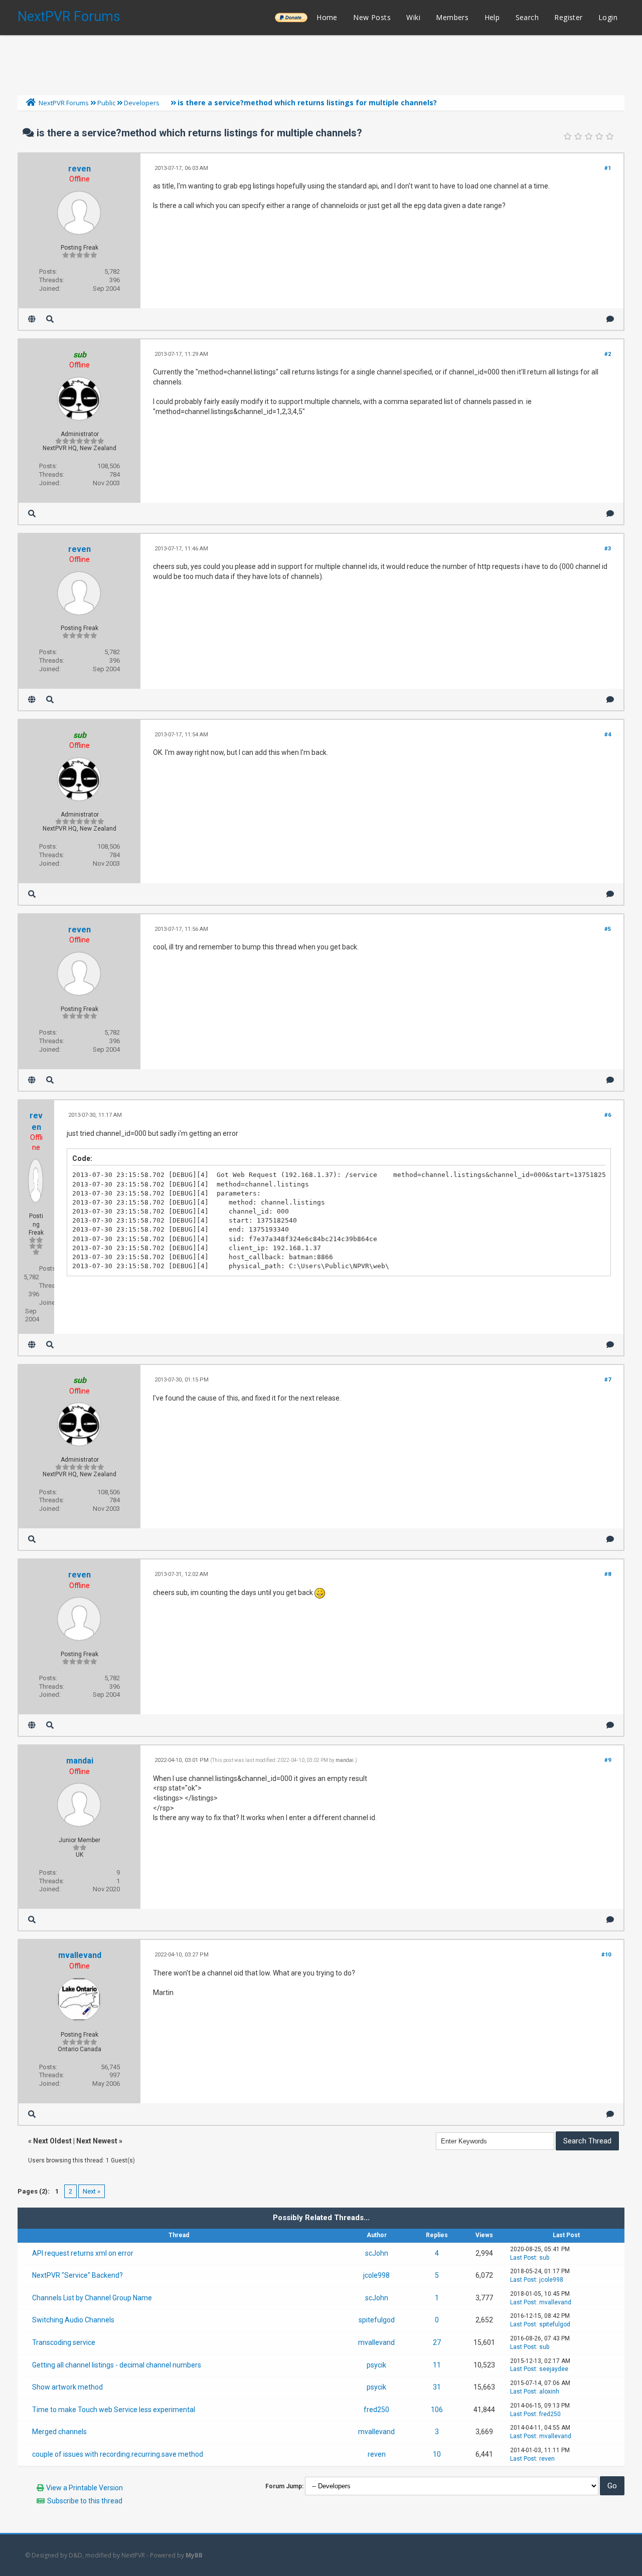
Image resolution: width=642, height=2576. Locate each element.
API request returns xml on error (83, 2253)
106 (437, 2410)
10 (437, 2454)
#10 (606, 1955)
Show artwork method (67, 2387)
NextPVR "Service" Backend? (77, 2275)
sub (544, 2258)
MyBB (194, 2555)
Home (327, 17)
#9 (608, 1760)
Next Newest (97, 2141)
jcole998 (376, 2275)
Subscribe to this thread (85, 2501)
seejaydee (554, 2369)
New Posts (372, 17)
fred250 (376, 2410)
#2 (608, 354)
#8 (608, 1574)
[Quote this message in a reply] (610, 319)
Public (106, 103)
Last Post (523, 2258)
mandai (80, 1761)
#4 (608, 735)
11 (437, 2365)
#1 (608, 168)
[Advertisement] (321, 63)
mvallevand (80, 1955)
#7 (608, 1380)
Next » (92, 2191)
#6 (608, 1115)
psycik (376, 2365)
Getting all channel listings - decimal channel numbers (117, 2365)
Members (452, 17)
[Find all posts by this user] (50, 319)
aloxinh (549, 2392)
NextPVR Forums (69, 17)
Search (527, 17)
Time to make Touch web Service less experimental (114, 2410)
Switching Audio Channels (73, 2320)
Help (492, 17)
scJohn (377, 2253)
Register (568, 17)
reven (79, 169)
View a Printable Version (85, 2488)
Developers (142, 103)
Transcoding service (64, 2342)
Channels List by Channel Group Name (92, 2298)
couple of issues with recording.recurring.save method (118, 2454)
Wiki (413, 17)
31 (437, 2387)
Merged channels (59, 2432)
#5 (608, 929)
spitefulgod (377, 2320)
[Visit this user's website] (32, 319)
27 (437, 2342)
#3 (608, 549)
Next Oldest (52, 2141)
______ (291, 17)
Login (608, 17)
